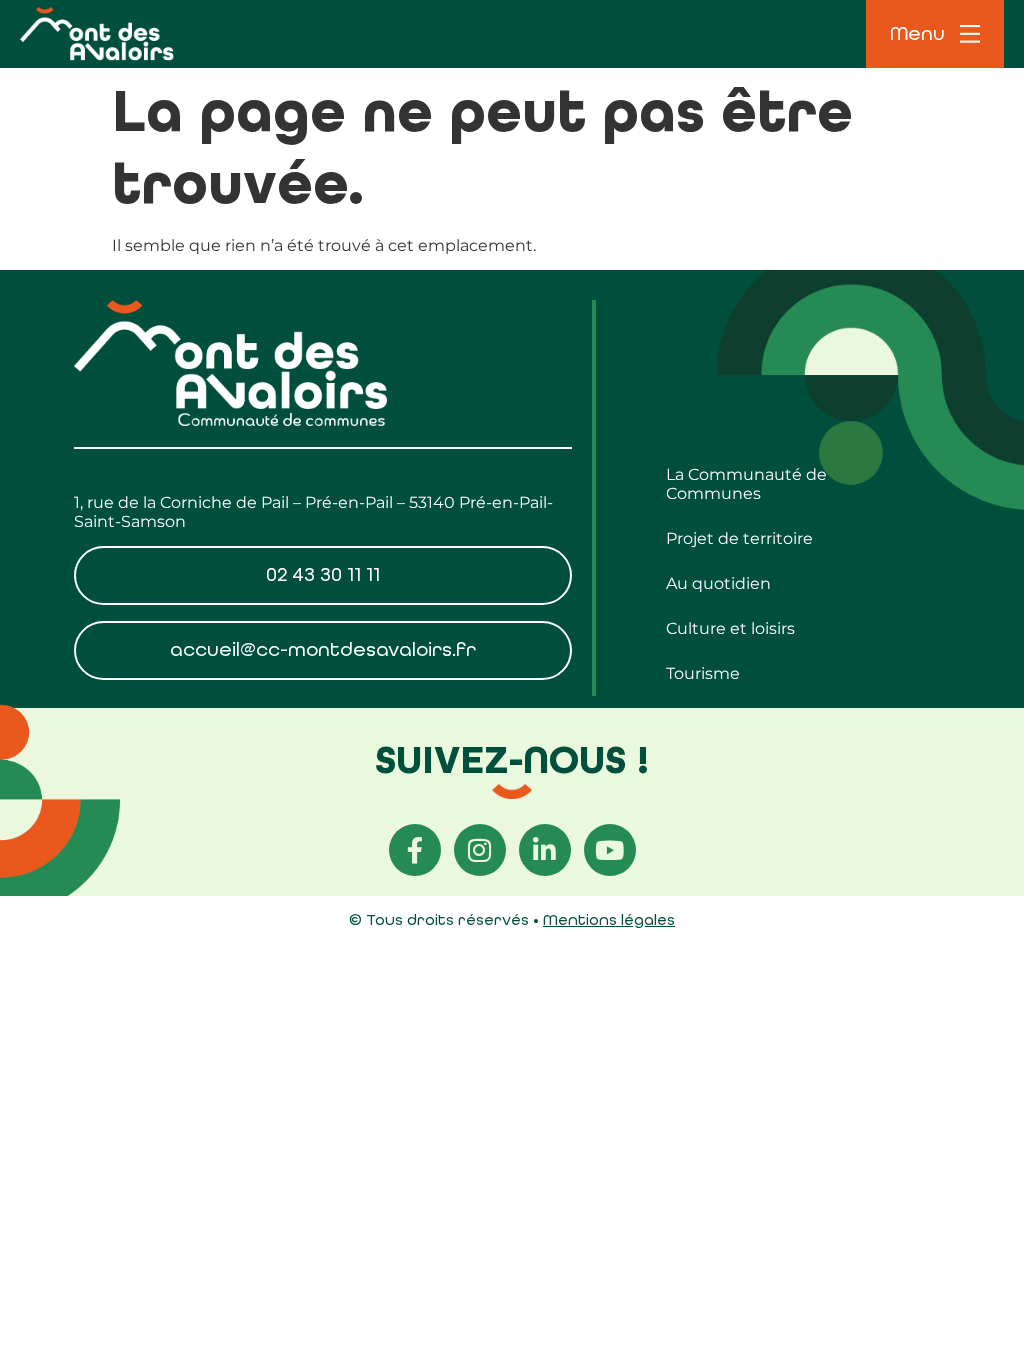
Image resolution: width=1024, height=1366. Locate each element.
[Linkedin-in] (545, 850)
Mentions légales (609, 919)
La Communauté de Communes (746, 484)
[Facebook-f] (415, 850)
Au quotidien (718, 583)
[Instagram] (480, 850)
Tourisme (703, 673)
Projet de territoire (739, 538)
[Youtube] (610, 850)
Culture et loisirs (730, 628)
